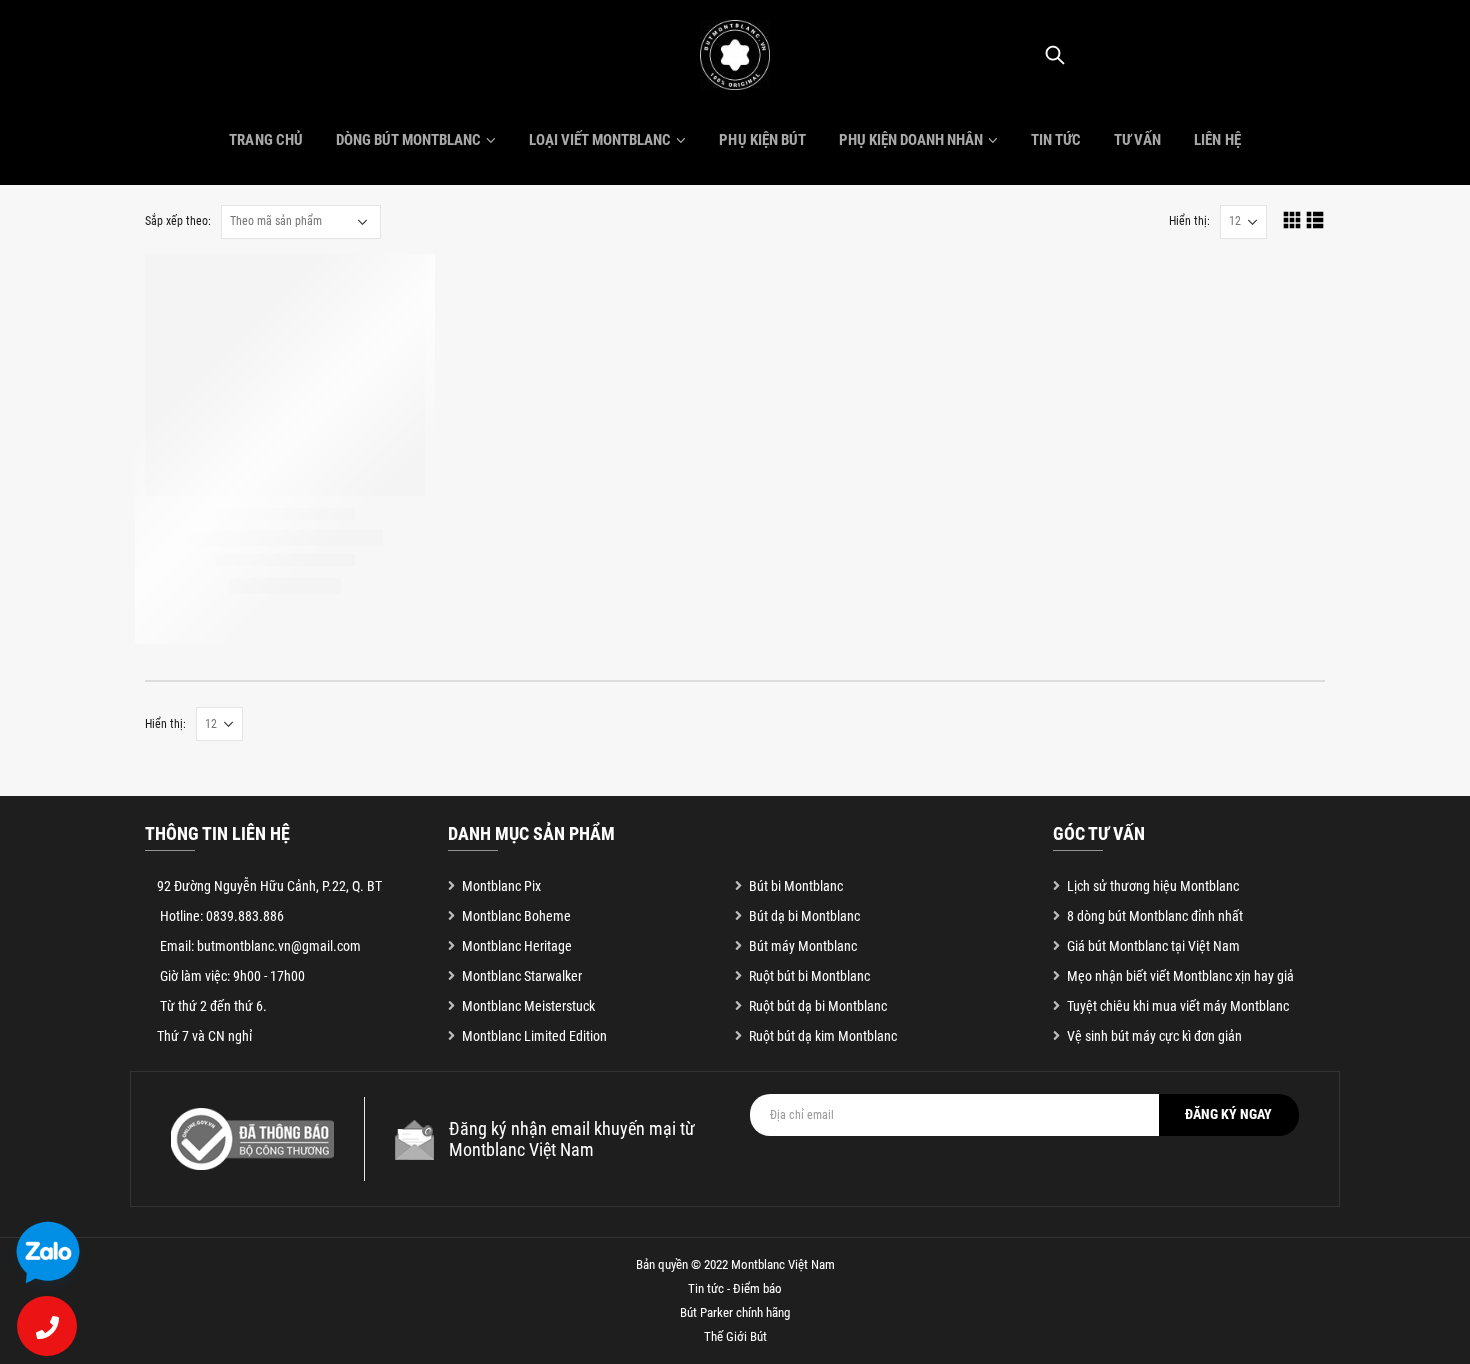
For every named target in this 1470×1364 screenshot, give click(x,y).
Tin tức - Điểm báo (735, 1288)
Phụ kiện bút (762, 140)
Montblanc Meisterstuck (528, 1006)
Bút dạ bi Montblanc (804, 916)
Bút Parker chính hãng (735, 1312)
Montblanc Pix (501, 886)
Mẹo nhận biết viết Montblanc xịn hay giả (1180, 976)
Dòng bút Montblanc (408, 140)
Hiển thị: (1189, 221)
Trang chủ (265, 140)
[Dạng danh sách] (1315, 219)
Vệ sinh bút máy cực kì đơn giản (1154, 1036)
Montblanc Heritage (517, 946)
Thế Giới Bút (735, 1336)
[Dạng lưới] (1292, 219)
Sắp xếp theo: (178, 221)
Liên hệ (1217, 140)
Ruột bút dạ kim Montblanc (823, 1036)
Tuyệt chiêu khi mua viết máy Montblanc (1178, 1006)
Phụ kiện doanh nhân (911, 140)
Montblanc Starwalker (522, 976)
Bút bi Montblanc (796, 886)
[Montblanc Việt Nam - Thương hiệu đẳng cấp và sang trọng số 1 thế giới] (735, 55)
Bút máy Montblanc (803, 946)
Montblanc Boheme (516, 916)
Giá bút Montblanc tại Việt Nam (1153, 946)
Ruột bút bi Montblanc (809, 976)
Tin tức (1056, 140)
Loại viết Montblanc (600, 140)
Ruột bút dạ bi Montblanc (818, 1006)
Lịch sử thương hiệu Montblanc (1153, 886)
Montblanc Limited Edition (534, 1036)
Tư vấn (1137, 140)
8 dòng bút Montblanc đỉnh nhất (1155, 916)
